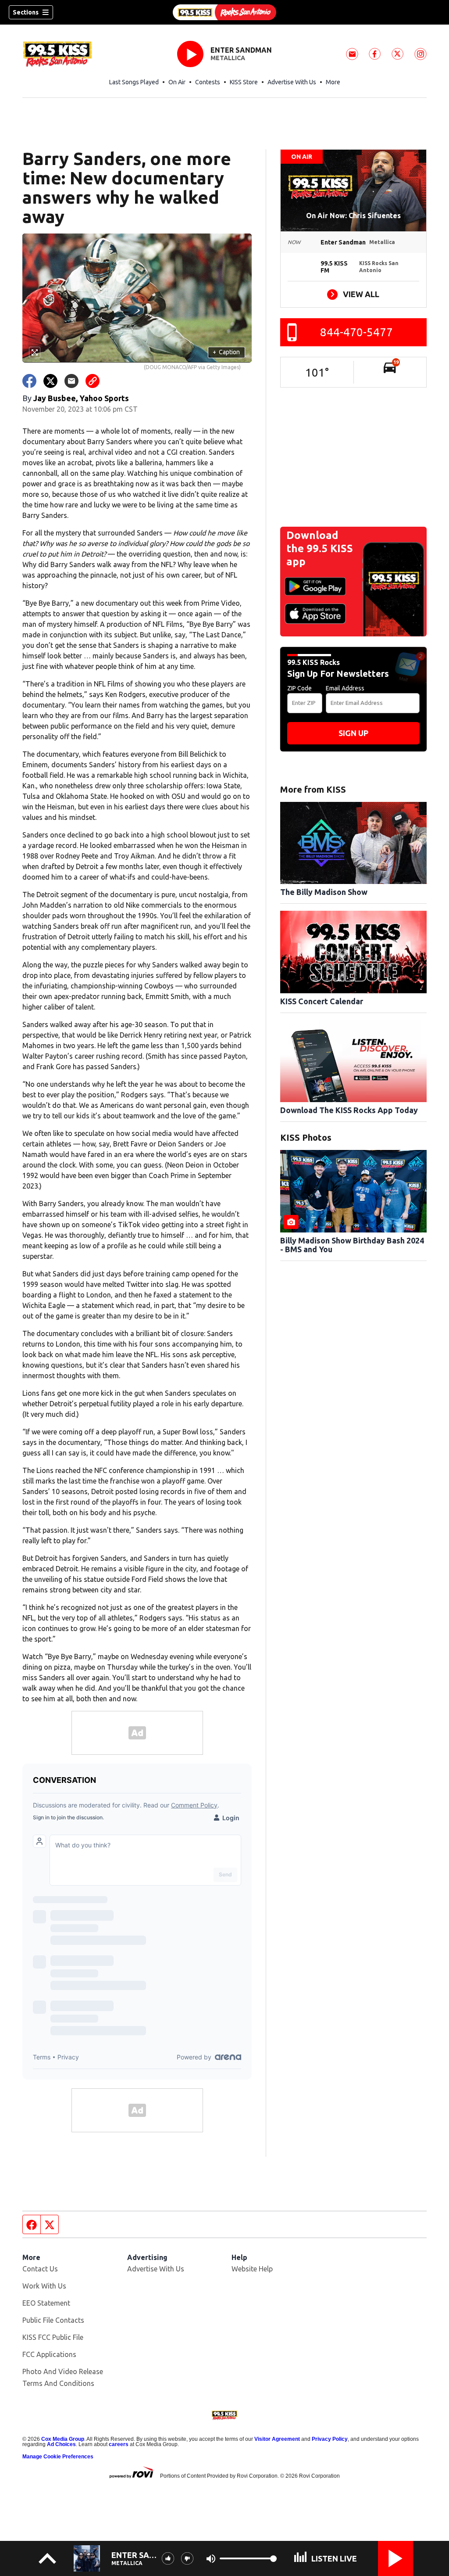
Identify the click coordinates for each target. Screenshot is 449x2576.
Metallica (228, 58)
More (333, 82)
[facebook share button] (29, 381)
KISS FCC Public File (53, 2337)
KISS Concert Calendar (322, 1001)
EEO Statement (46, 2303)
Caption (226, 352)
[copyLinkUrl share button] (93, 381)
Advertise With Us (292, 82)
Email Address (345, 688)
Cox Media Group (63, 2439)
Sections (26, 12)
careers (119, 2444)
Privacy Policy (330, 2439)
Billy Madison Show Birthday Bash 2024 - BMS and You (352, 1245)
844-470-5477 (356, 332)
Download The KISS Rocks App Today (349, 1110)
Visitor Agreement (277, 2439)
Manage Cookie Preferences (58, 2457)
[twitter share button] (50, 381)
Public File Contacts (53, 2320)
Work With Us (44, 2286)
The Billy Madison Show (324, 892)
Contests (208, 82)
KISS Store (244, 82)
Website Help (252, 2269)
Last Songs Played (134, 82)
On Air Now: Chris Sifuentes (353, 216)
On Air (177, 82)
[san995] (224, 12)
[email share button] (71, 381)
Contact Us (40, 2269)
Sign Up (353, 733)
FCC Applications (49, 2354)
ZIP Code (299, 688)
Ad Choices (61, 2444)
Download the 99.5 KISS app (320, 548)
